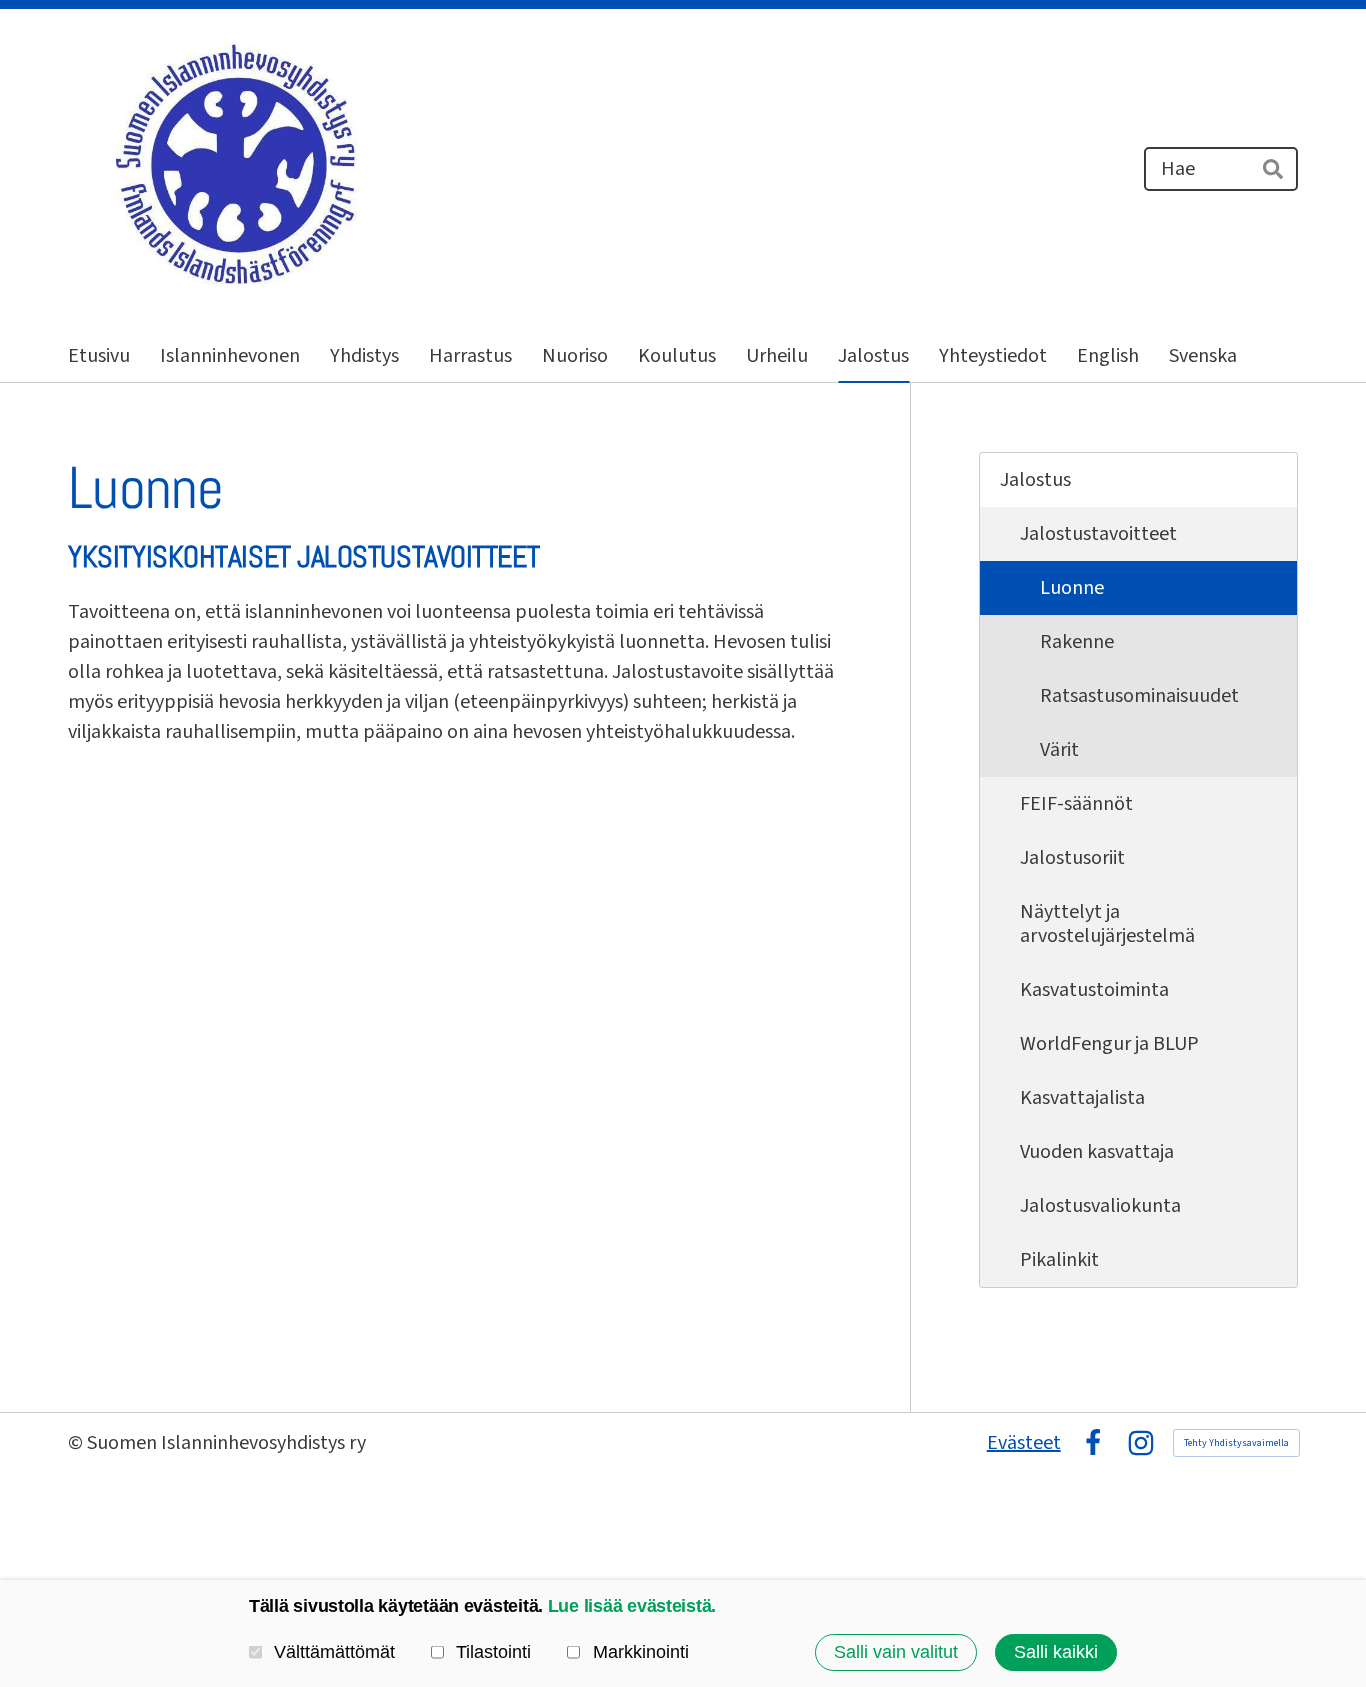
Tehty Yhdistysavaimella (1236, 1443)
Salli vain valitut (896, 1652)
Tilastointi (493, 1652)
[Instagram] (1141, 1443)
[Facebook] (1093, 1443)
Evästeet (1024, 1443)
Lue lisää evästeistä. (632, 1606)
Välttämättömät (334, 1652)
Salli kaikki (1056, 1652)
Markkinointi (640, 1652)
